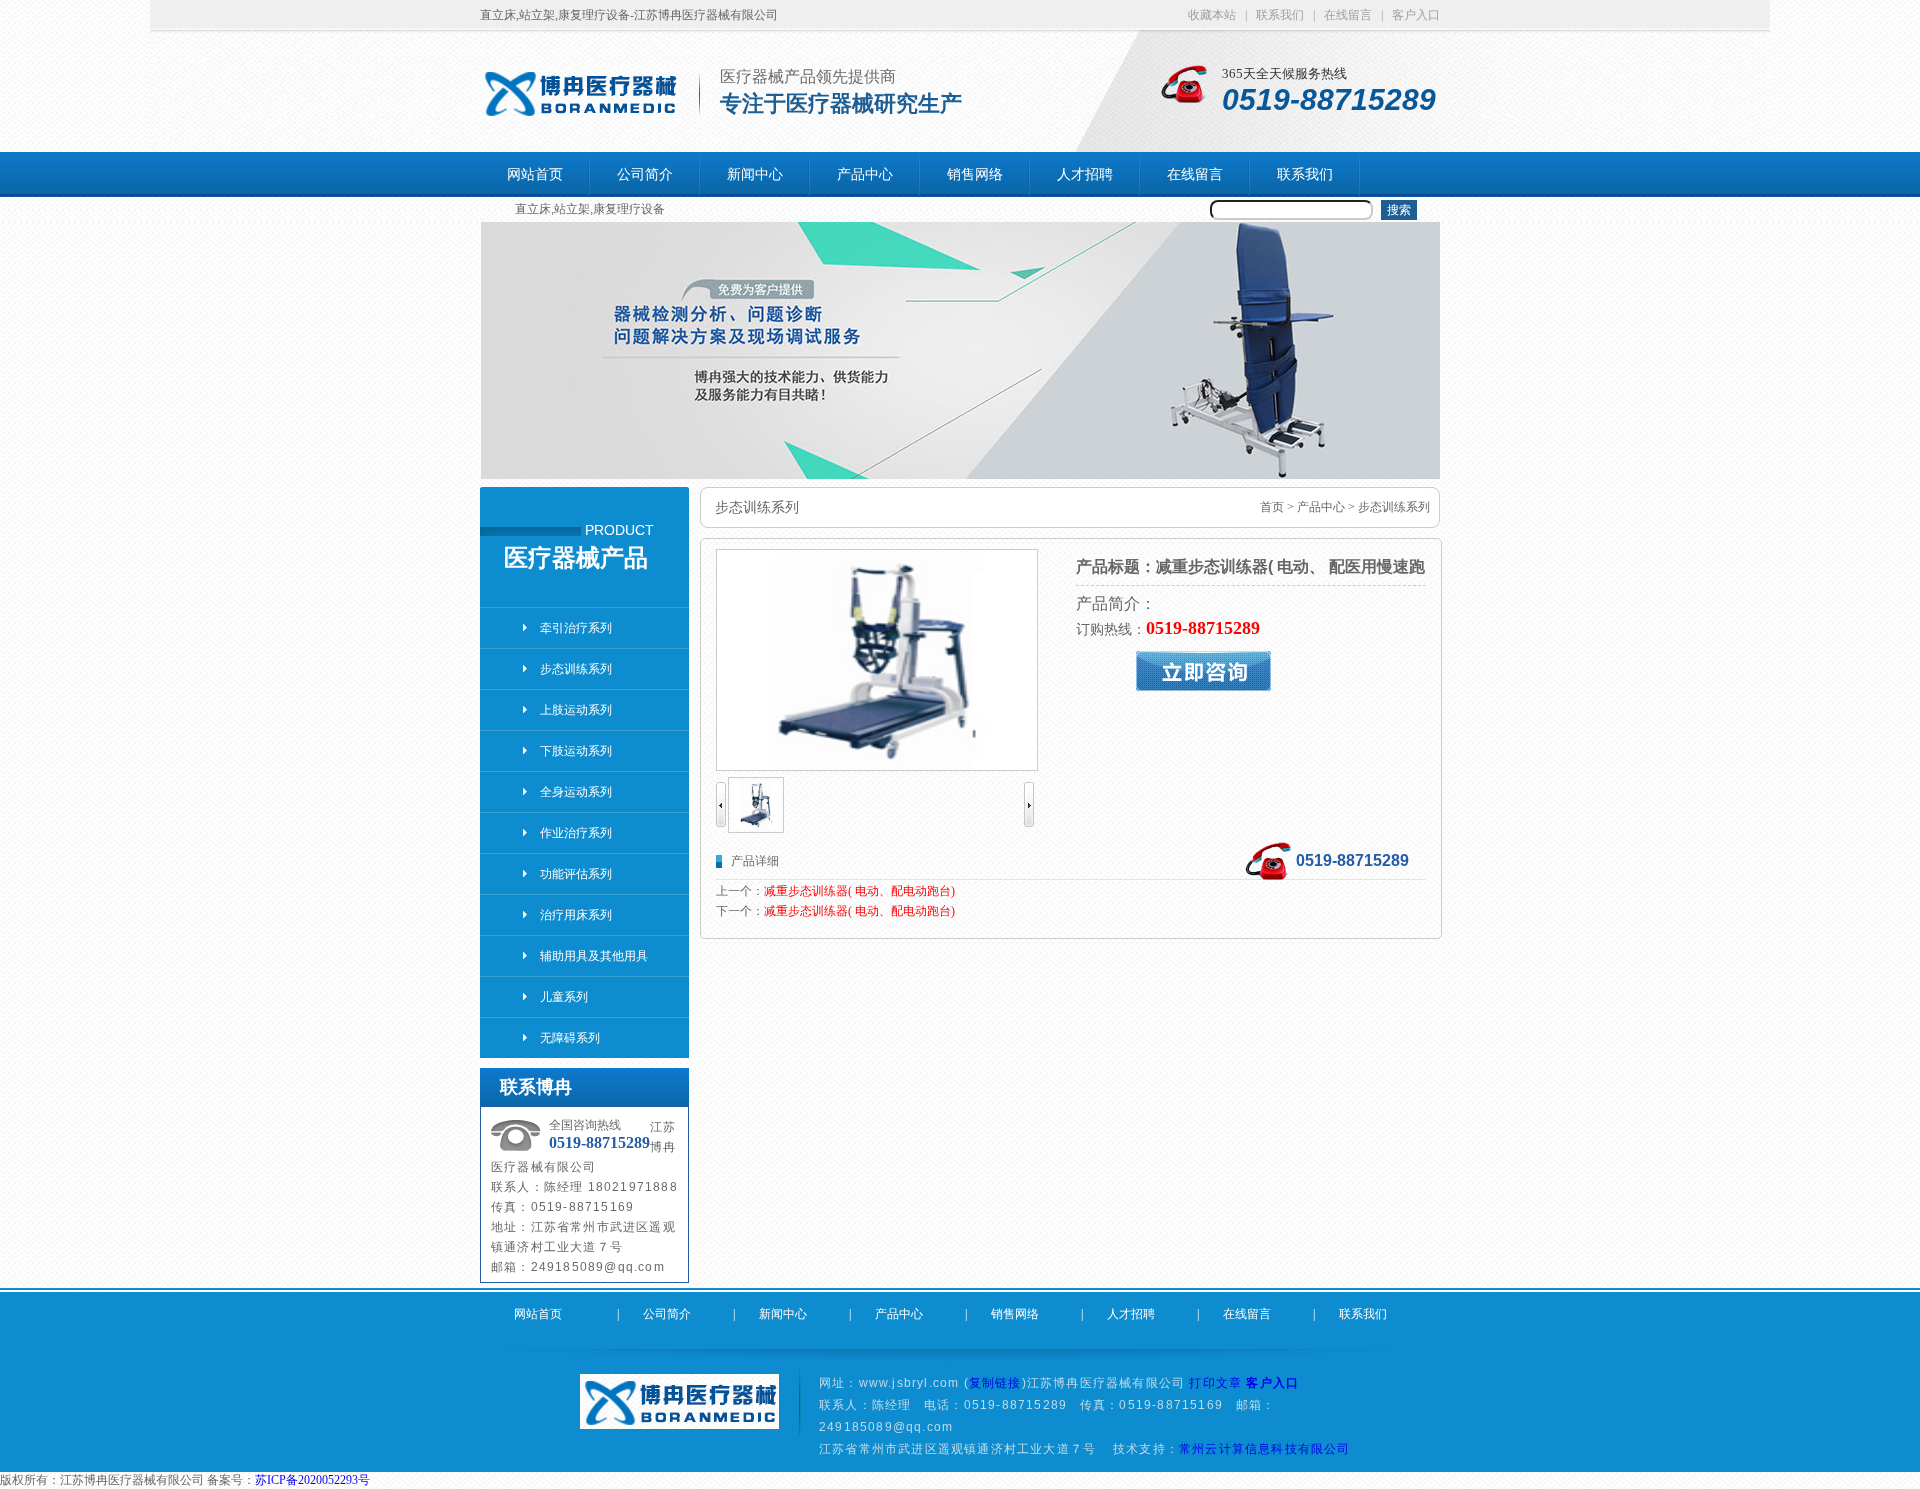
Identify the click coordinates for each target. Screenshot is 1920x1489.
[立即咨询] (1251, 671)
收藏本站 (1216, 15)
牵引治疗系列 (576, 628)
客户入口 (1272, 1383)
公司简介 (645, 174)
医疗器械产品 (576, 558)
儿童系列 (564, 997)
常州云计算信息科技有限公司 (1265, 1449)
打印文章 (1215, 1383)
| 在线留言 (1347, 15)
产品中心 (865, 174)
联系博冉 (536, 1087)
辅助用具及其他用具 (594, 956)
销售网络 (975, 174)
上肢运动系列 (576, 710)
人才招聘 (1085, 174)
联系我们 (1305, 174)
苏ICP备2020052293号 (312, 1480)
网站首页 (535, 174)
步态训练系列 (576, 669)
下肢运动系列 (576, 751)
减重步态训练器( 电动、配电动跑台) (859, 891)
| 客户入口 (1410, 15)
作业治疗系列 (576, 833)
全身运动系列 (576, 792)
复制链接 (995, 1383)
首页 (1272, 507)
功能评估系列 (576, 874)
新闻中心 (755, 174)
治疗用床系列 (576, 915)
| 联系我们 (1279, 15)
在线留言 (1195, 174)
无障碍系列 (570, 1038)
